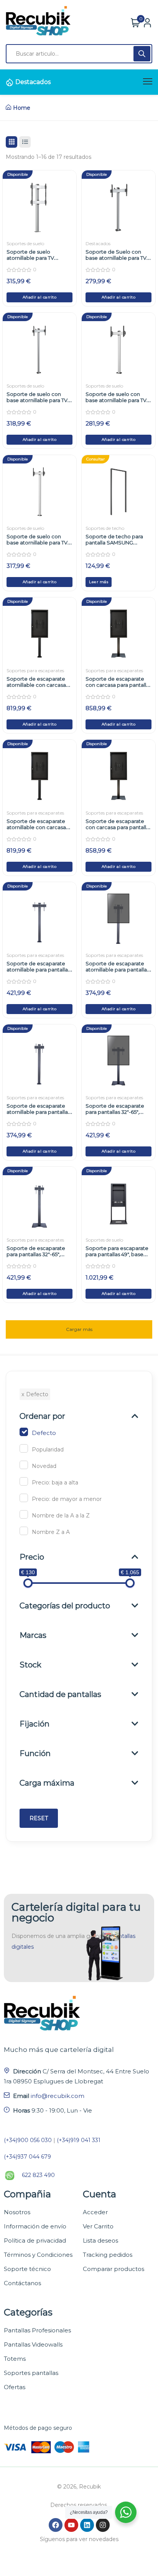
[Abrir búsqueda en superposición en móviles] (79, 54)
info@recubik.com (58, 2096)
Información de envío (35, 2226)
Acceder (95, 2212)
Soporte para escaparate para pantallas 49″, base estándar (117, 1254)
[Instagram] (103, 2525)
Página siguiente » (79, 1325)
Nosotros (17, 2212)
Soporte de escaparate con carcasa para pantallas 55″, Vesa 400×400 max (118, 827)
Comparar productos (114, 2269)
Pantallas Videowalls (33, 2344)
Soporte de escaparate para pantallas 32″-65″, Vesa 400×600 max (115, 1112)
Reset (39, 1818)
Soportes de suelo (25, 243)
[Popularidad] (24, 1448)
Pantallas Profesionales (37, 2330)
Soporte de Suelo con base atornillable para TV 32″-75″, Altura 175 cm (116, 258)
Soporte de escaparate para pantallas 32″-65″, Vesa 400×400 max (36, 1254)
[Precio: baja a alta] (24, 1481)
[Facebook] (56, 2525)
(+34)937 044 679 (27, 2157)
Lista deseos (100, 2240)
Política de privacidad (35, 2240)
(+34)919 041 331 (79, 2140)
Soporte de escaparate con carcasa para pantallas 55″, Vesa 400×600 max (118, 685)
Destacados (33, 82)
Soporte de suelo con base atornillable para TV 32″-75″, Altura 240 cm (37, 400)
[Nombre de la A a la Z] (24, 1514)
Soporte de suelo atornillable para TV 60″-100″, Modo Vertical (35, 258)
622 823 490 (38, 2175)
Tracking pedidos (108, 2255)
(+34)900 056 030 (28, 2140)
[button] (39, 297)
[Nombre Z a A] (24, 1531)
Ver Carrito (98, 2226)
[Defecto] (24, 1432)
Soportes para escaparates (35, 670)
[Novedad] (24, 1465)
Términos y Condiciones (38, 2255)
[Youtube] (71, 2525)
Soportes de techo (105, 528)
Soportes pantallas (31, 2373)
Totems (15, 2359)
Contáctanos (22, 2283)
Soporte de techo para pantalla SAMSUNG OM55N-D (114, 543)
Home (22, 108)
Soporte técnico (27, 2269)
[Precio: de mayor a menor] (24, 1498)
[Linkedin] (87, 2525)
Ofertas (15, 2387)
